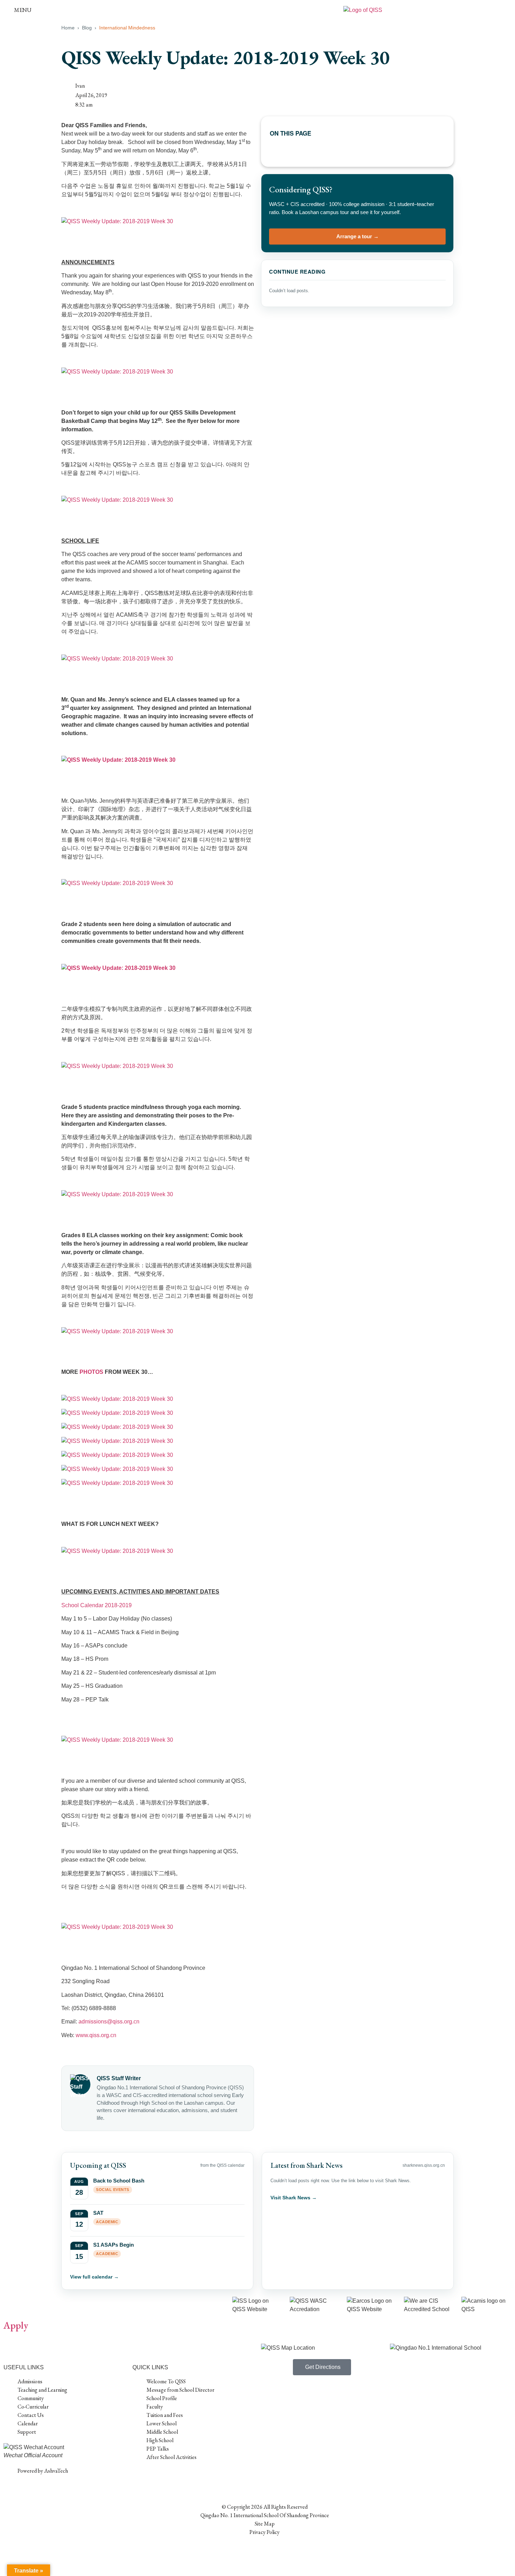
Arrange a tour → (358, 236)
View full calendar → (94, 2277)
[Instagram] (171, 2477)
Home (68, 28)
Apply (16, 2325)
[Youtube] (202, 2477)
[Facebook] (141, 2477)
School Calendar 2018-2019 (97, 1605)
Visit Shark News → (294, 2198)
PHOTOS (91, 1372)
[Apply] (12, 2306)
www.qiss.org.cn (96, 2035)
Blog (87, 28)
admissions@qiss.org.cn (109, 2022)
